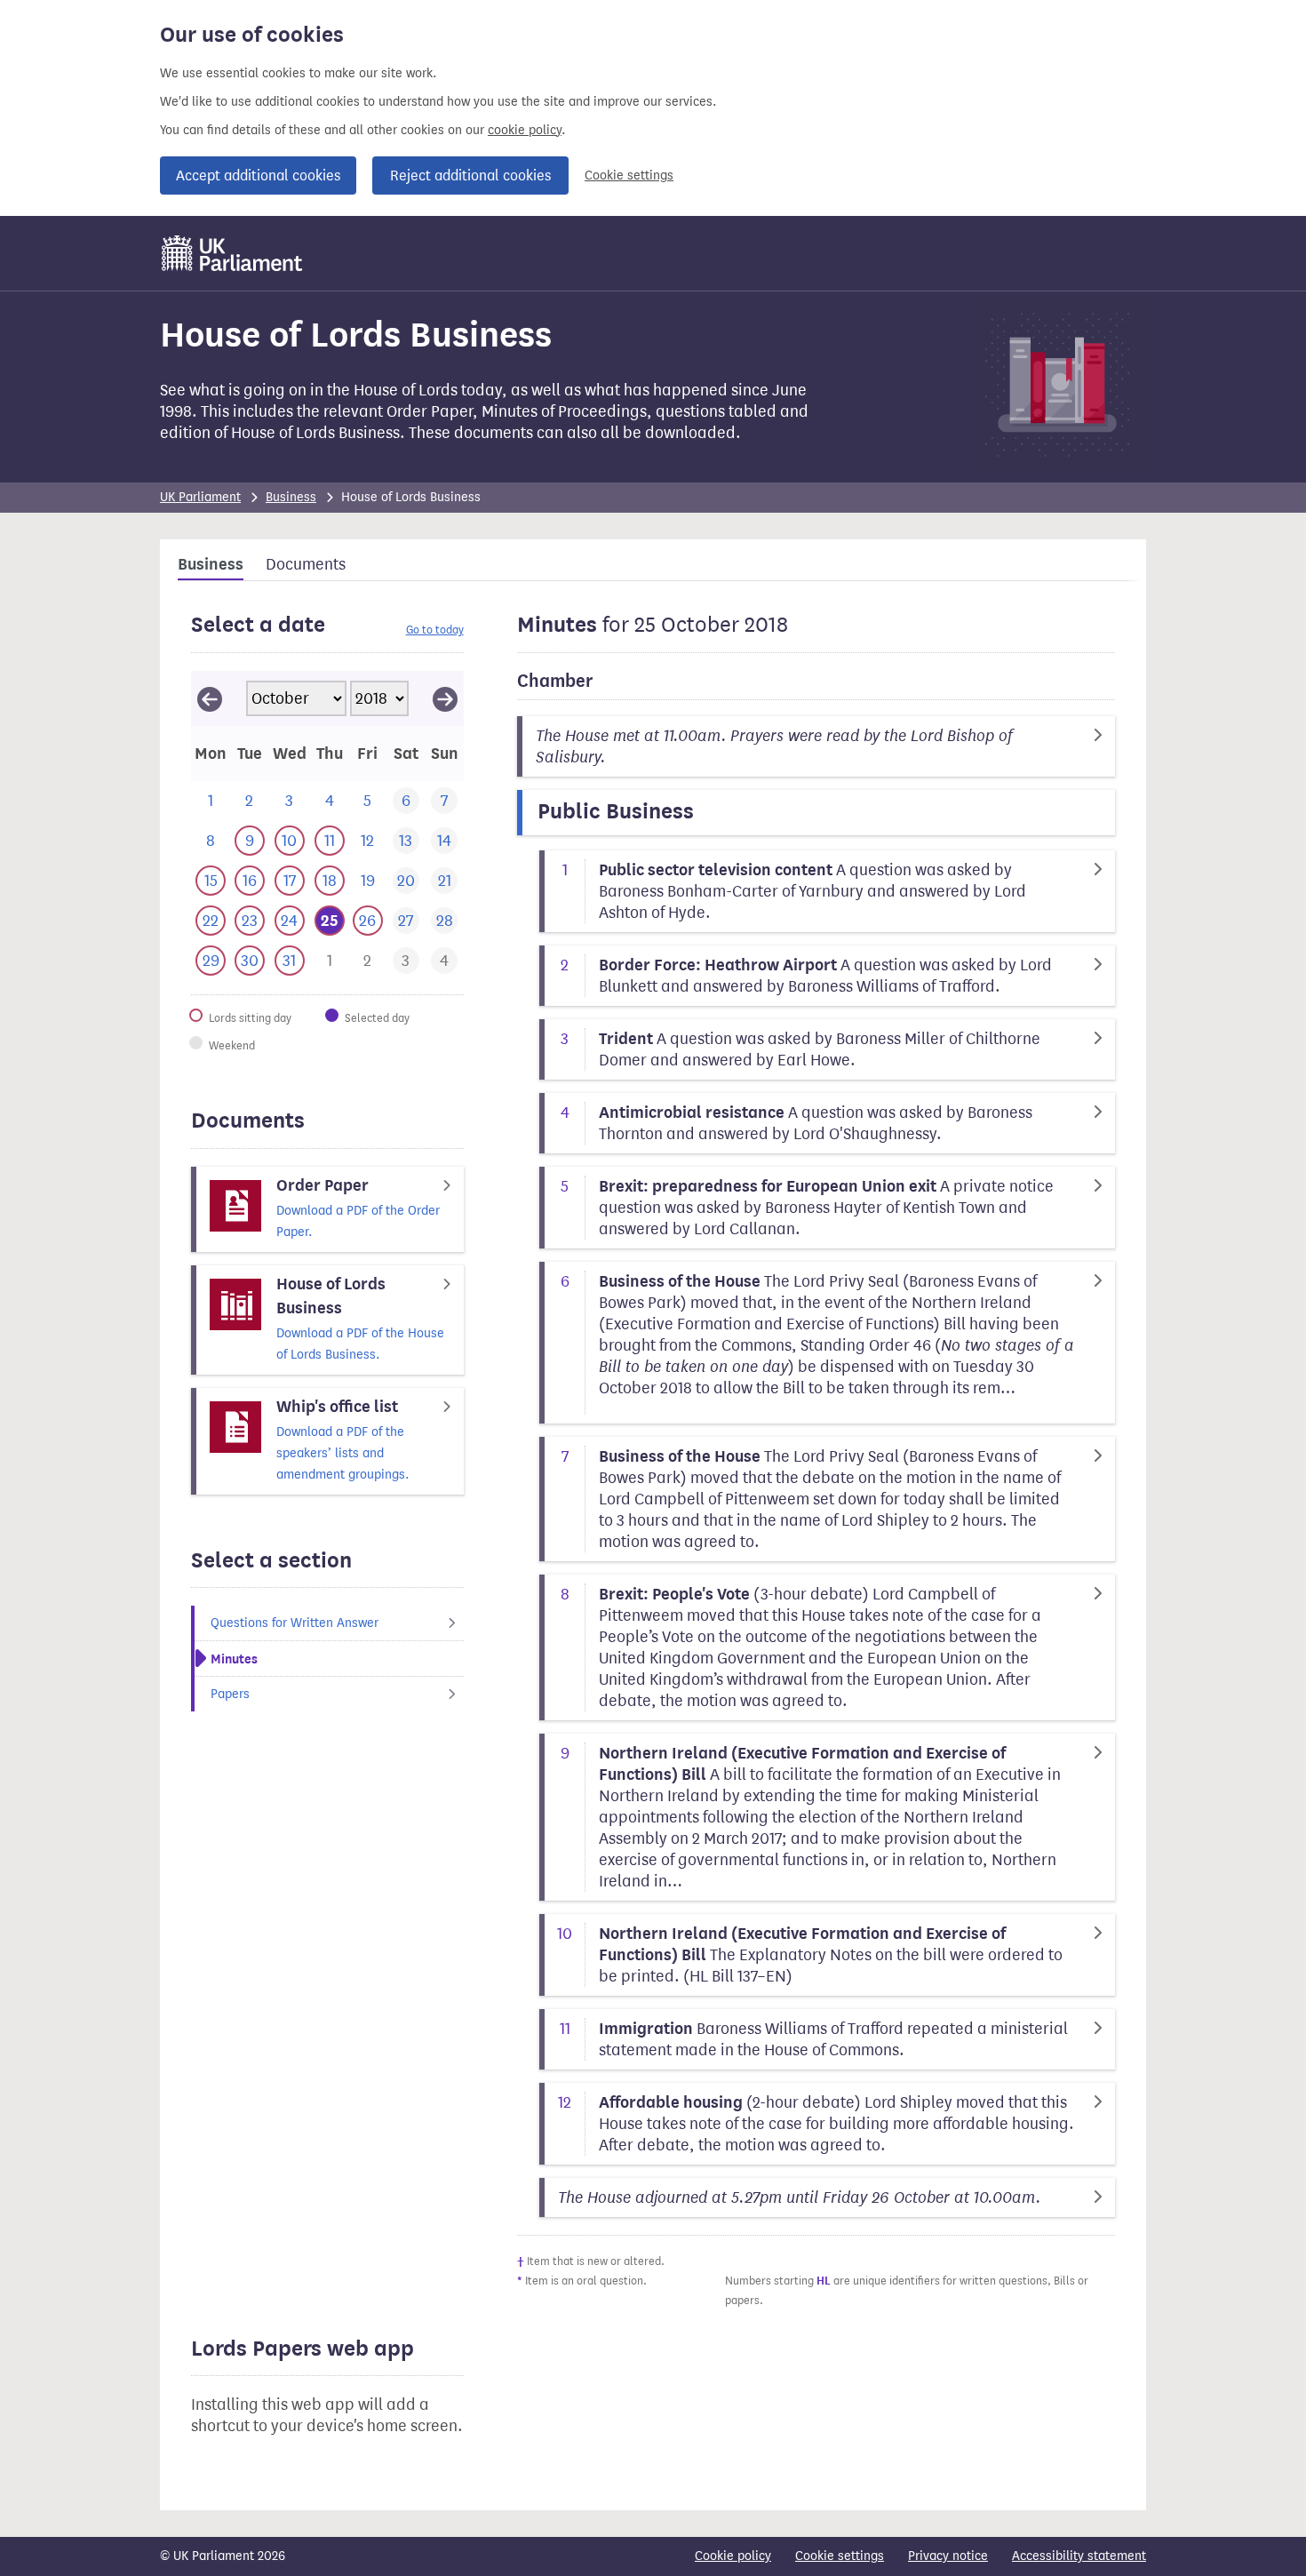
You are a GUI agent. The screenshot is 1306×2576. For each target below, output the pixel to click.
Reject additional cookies (470, 175)
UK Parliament (200, 497)
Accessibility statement (1079, 2556)
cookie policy (525, 130)
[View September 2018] (210, 698)
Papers (230, 1694)
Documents (306, 564)
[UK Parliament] (232, 253)
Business (291, 497)
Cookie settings (629, 175)
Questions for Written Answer (295, 1623)
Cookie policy (733, 2556)
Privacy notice (948, 2556)
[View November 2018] (445, 698)
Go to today (435, 630)
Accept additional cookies (258, 175)
